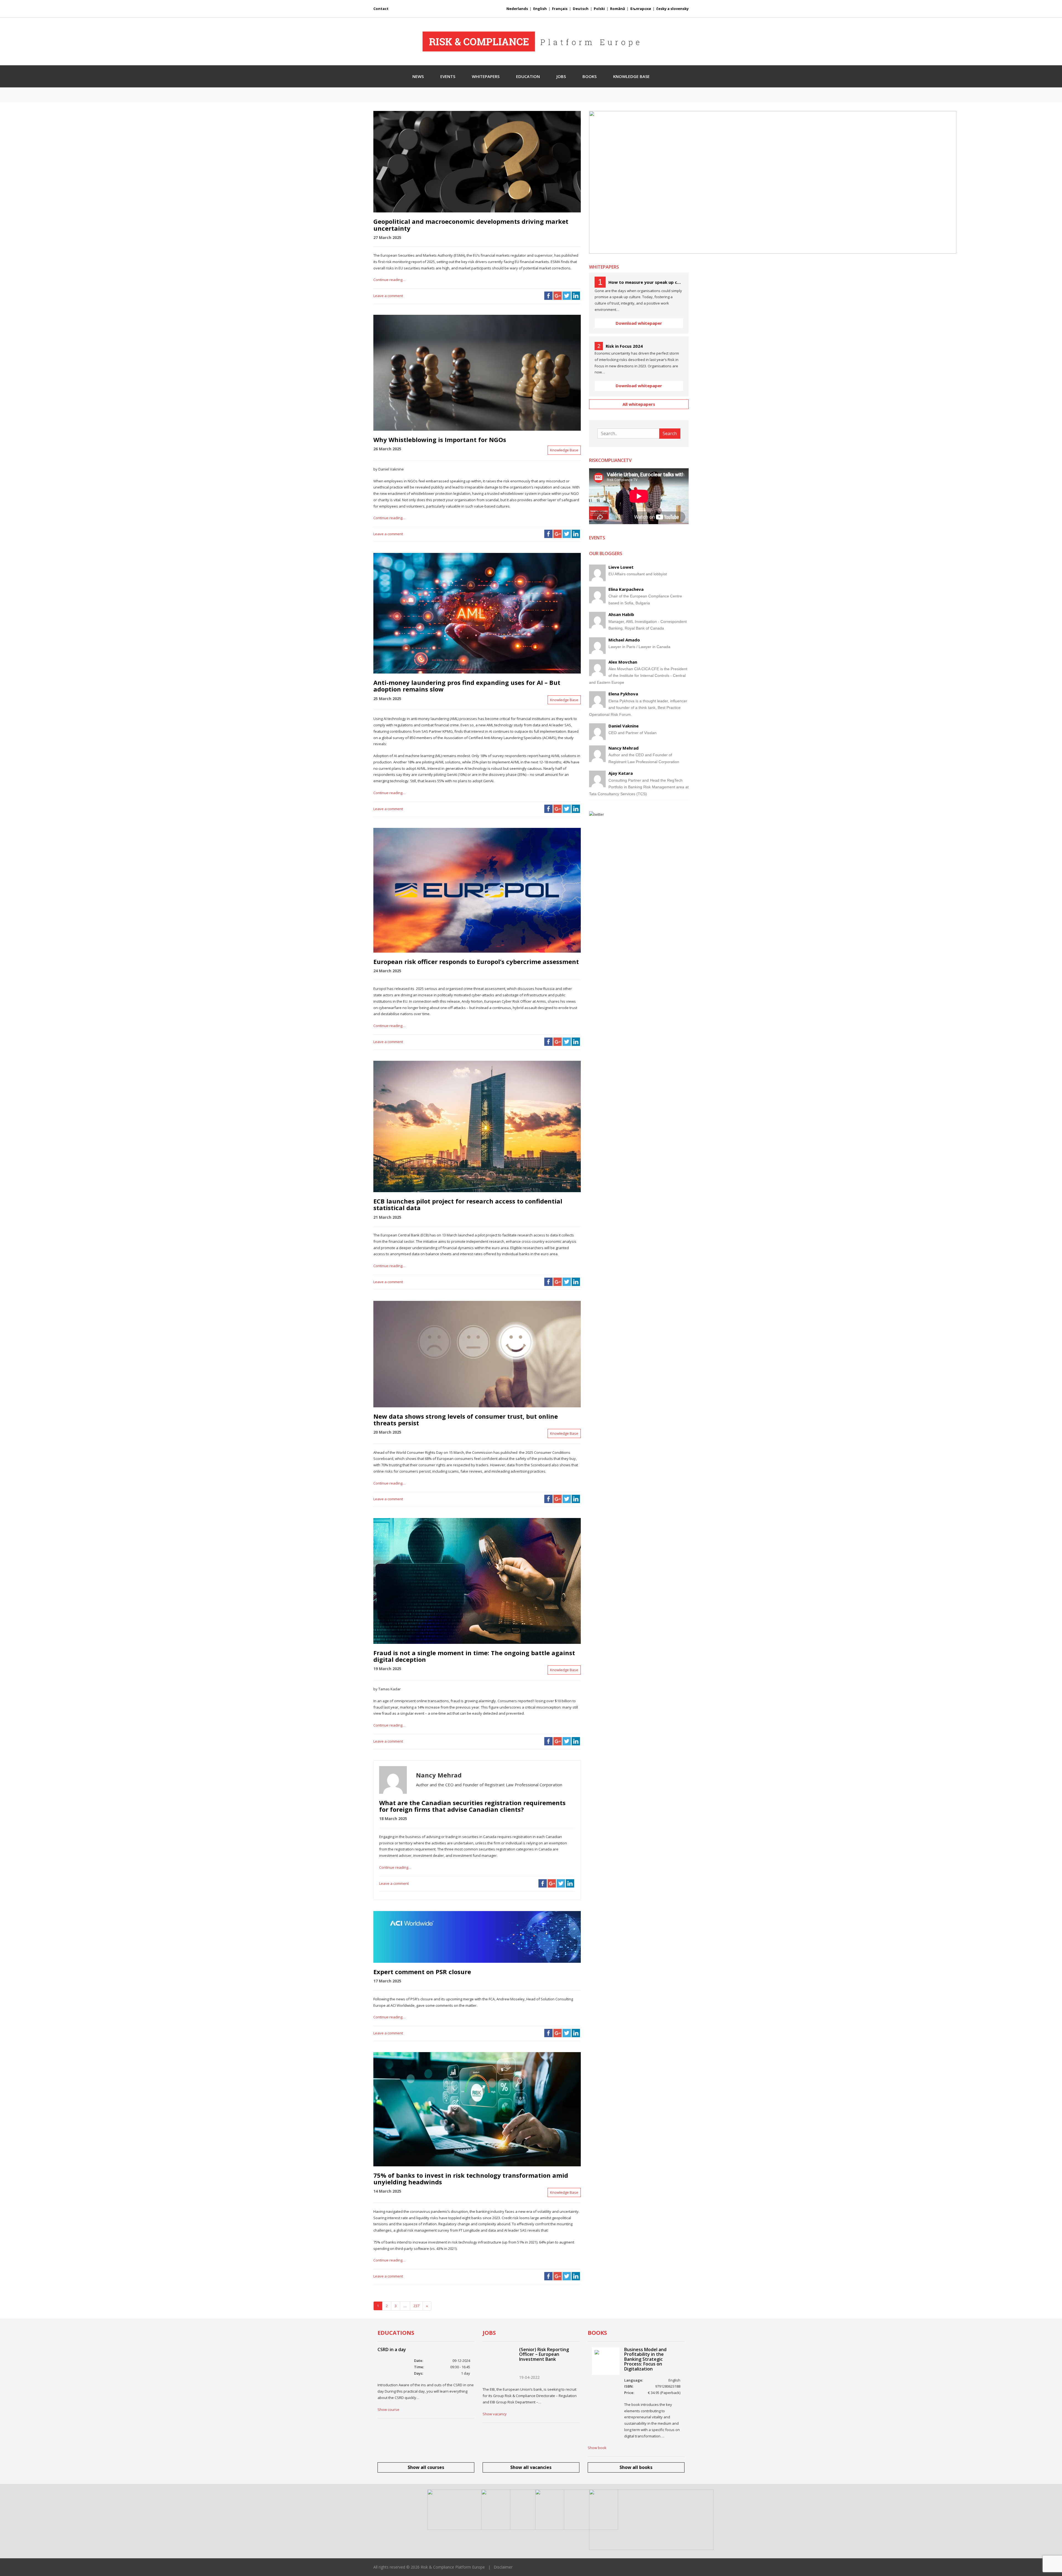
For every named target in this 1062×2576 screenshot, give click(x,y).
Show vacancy (495, 2414)
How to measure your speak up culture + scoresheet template (646, 282)
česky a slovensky (672, 9)
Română (618, 9)
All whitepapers (639, 404)
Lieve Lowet (621, 567)
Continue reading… (389, 280)
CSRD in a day (392, 2349)
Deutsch (581, 9)
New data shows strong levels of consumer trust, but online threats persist (466, 1420)
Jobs (561, 76)
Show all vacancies (531, 2467)
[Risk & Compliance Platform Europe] (531, 41)
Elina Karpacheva (626, 589)
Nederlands (517, 9)
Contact (381, 9)
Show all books (636, 2467)
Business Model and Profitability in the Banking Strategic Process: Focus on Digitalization (645, 2359)
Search (670, 433)
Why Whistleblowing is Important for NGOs (440, 440)
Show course (388, 2409)
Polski (599, 9)
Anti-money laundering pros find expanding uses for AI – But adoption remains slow (467, 686)
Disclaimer (503, 2567)
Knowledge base (631, 76)
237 (416, 2306)
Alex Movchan (623, 662)
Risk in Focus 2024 (624, 346)
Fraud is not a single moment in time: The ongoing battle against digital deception (474, 1656)
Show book (597, 2448)
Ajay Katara (621, 773)
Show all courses (426, 2467)
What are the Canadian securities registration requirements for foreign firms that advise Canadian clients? (472, 1806)
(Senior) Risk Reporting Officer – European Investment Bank (544, 2354)
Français (560, 9)
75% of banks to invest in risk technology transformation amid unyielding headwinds (471, 2179)
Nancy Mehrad (624, 748)
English (540, 9)
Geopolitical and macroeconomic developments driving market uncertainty (471, 225)
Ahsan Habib (621, 614)
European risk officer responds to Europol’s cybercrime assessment (476, 961)
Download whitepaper (639, 323)
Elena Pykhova (623, 694)
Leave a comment (388, 296)
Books (589, 76)
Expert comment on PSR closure (422, 1972)
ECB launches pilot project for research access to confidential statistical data (468, 1204)
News (418, 76)
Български (641, 9)
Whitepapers (486, 76)
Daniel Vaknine (624, 726)
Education (528, 76)
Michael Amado (624, 640)
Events (448, 76)
